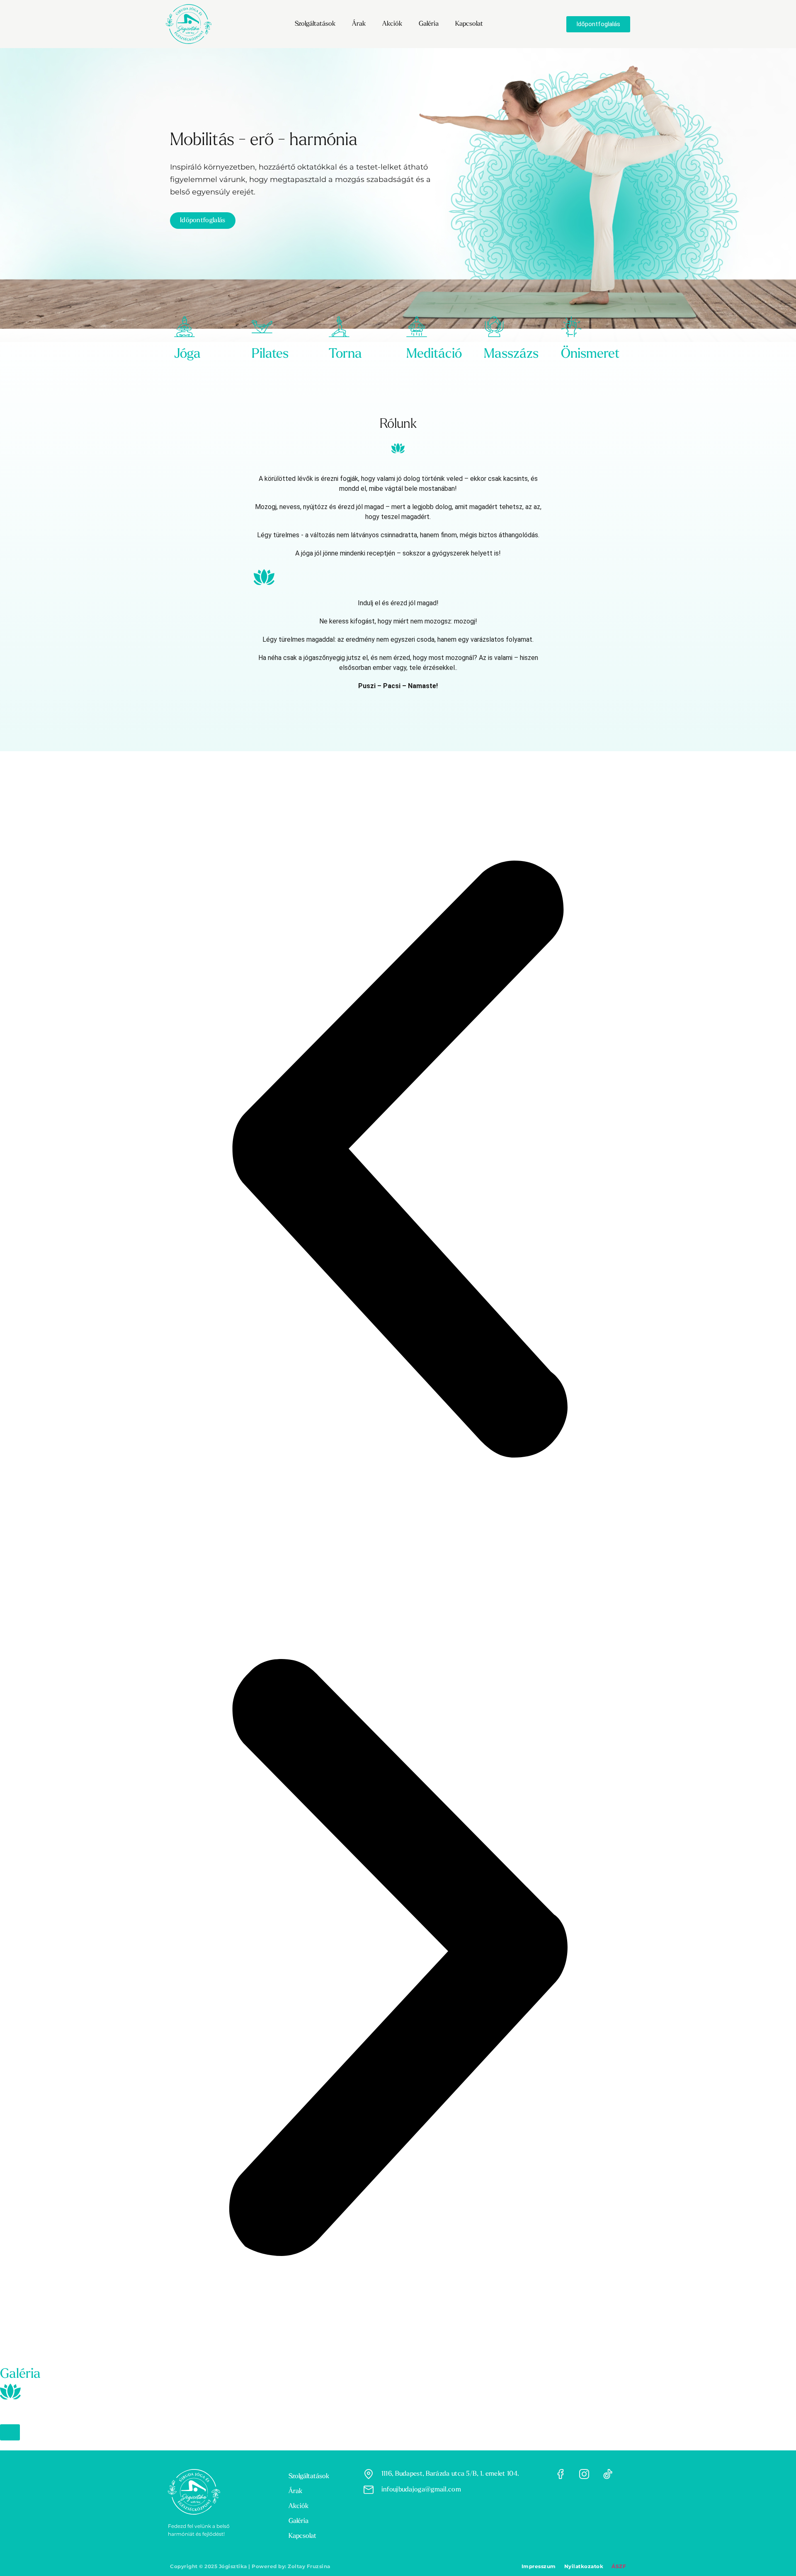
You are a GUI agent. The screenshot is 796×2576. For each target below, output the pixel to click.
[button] (398, 1160)
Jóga (187, 354)
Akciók (392, 24)
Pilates (270, 354)
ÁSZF (619, 2566)
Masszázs (511, 354)
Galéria (429, 24)
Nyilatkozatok (584, 2566)
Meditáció (434, 354)
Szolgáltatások (315, 24)
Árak (359, 24)
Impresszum (539, 2566)
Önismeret (590, 354)
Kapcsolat (469, 24)
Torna (345, 354)
